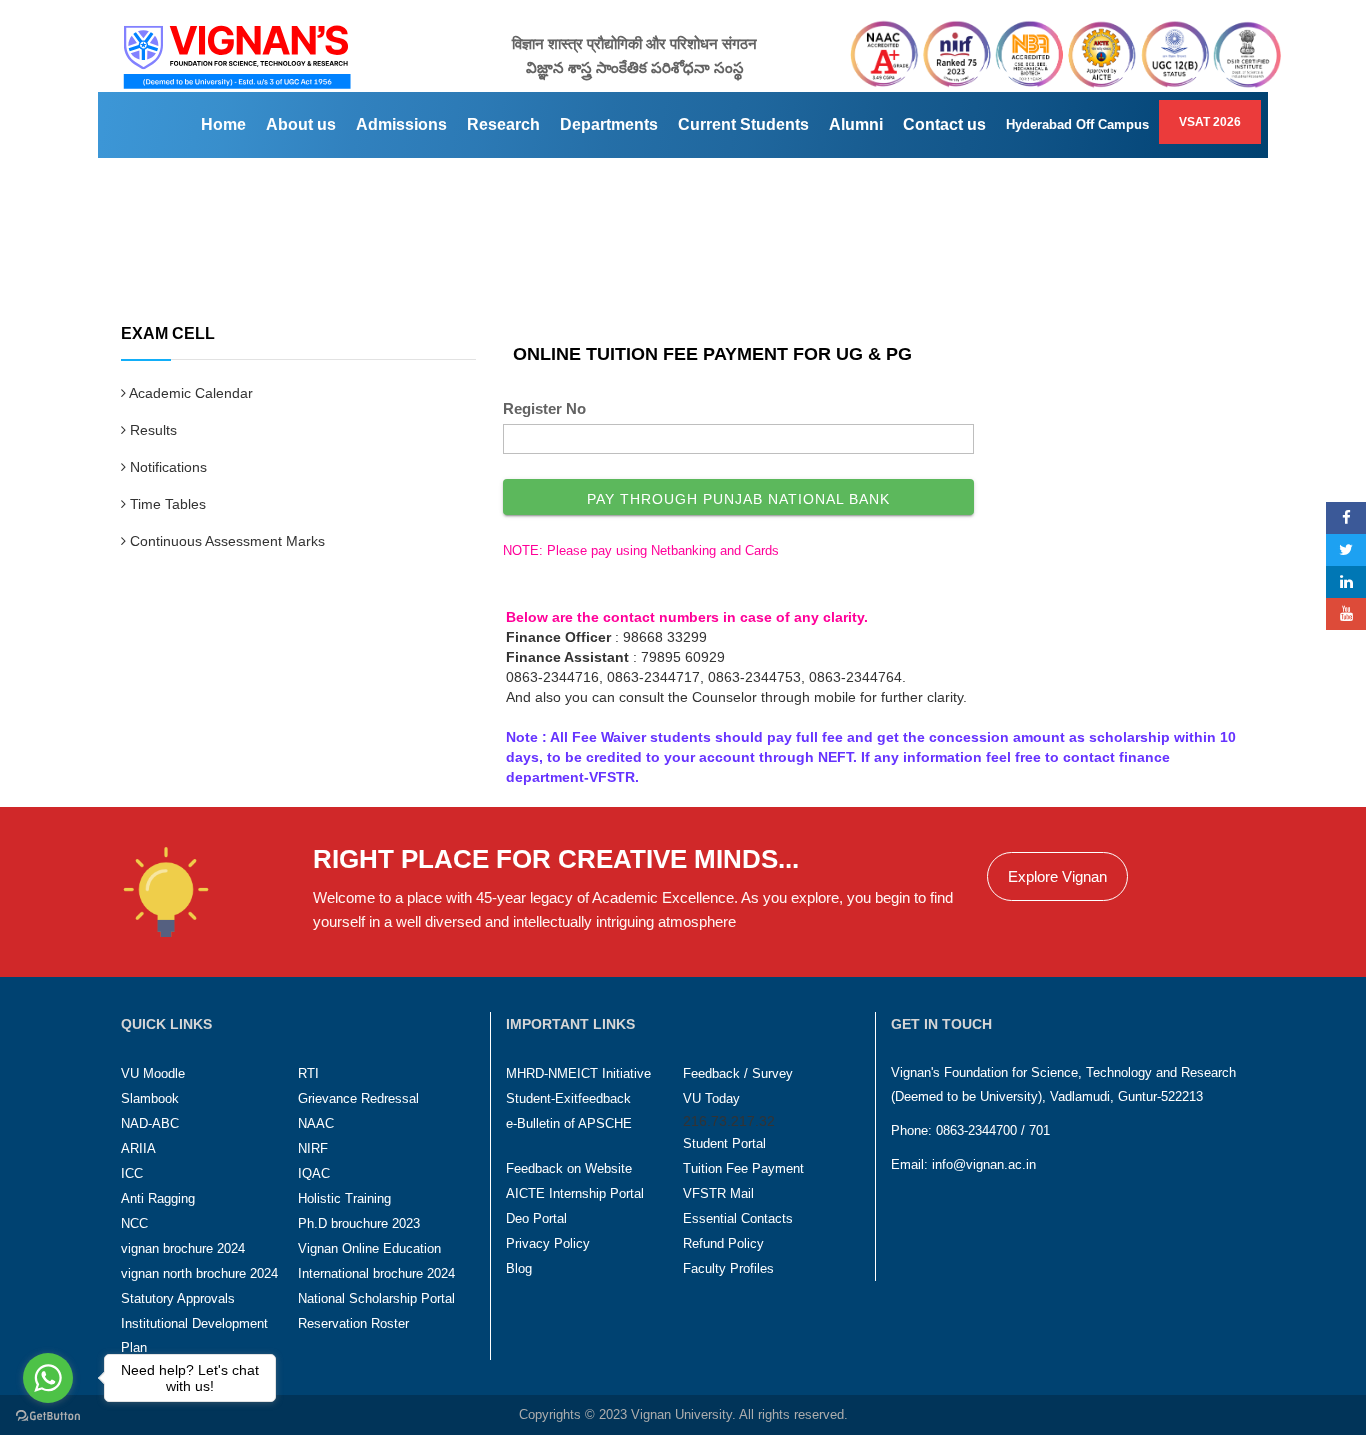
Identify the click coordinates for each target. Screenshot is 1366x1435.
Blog (519, 1268)
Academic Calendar (189, 393)
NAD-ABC (150, 1123)
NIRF (313, 1148)
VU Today (711, 1098)
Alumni (856, 124)
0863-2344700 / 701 (993, 1130)
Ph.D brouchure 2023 (359, 1223)
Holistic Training (344, 1198)
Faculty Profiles (728, 1268)
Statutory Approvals (178, 1298)
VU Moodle (153, 1073)
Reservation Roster (353, 1323)
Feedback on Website (569, 1168)
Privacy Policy (548, 1243)
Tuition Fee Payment (743, 1168)
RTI (308, 1073)
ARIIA (138, 1148)
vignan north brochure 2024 (199, 1273)
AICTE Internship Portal (575, 1193)
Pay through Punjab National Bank (738, 499)
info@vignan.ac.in (984, 1164)
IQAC (314, 1173)
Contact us (944, 124)
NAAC (316, 1123)
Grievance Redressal (358, 1098)
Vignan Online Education (369, 1248)
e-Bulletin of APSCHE (569, 1123)
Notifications (166, 467)
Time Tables (166, 504)
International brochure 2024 (376, 1273)
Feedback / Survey (738, 1073)
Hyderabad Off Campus (1077, 124)
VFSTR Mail (718, 1193)
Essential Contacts (738, 1218)
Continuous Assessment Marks (225, 541)
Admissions (401, 124)
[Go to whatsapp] (48, 1378)
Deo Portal (536, 1218)
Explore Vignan (1057, 876)
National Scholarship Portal (376, 1298)
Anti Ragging (158, 1198)
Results (151, 430)
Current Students (743, 124)
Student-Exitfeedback (568, 1098)
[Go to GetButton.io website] (48, 1415)
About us (301, 124)
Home (223, 124)
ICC (132, 1173)
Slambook (150, 1098)
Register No (544, 408)
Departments (609, 124)
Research (503, 124)
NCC (134, 1223)
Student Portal (724, 1143)
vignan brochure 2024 (183, 1248)
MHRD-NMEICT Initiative (578, 1073)
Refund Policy (723, 1243)
